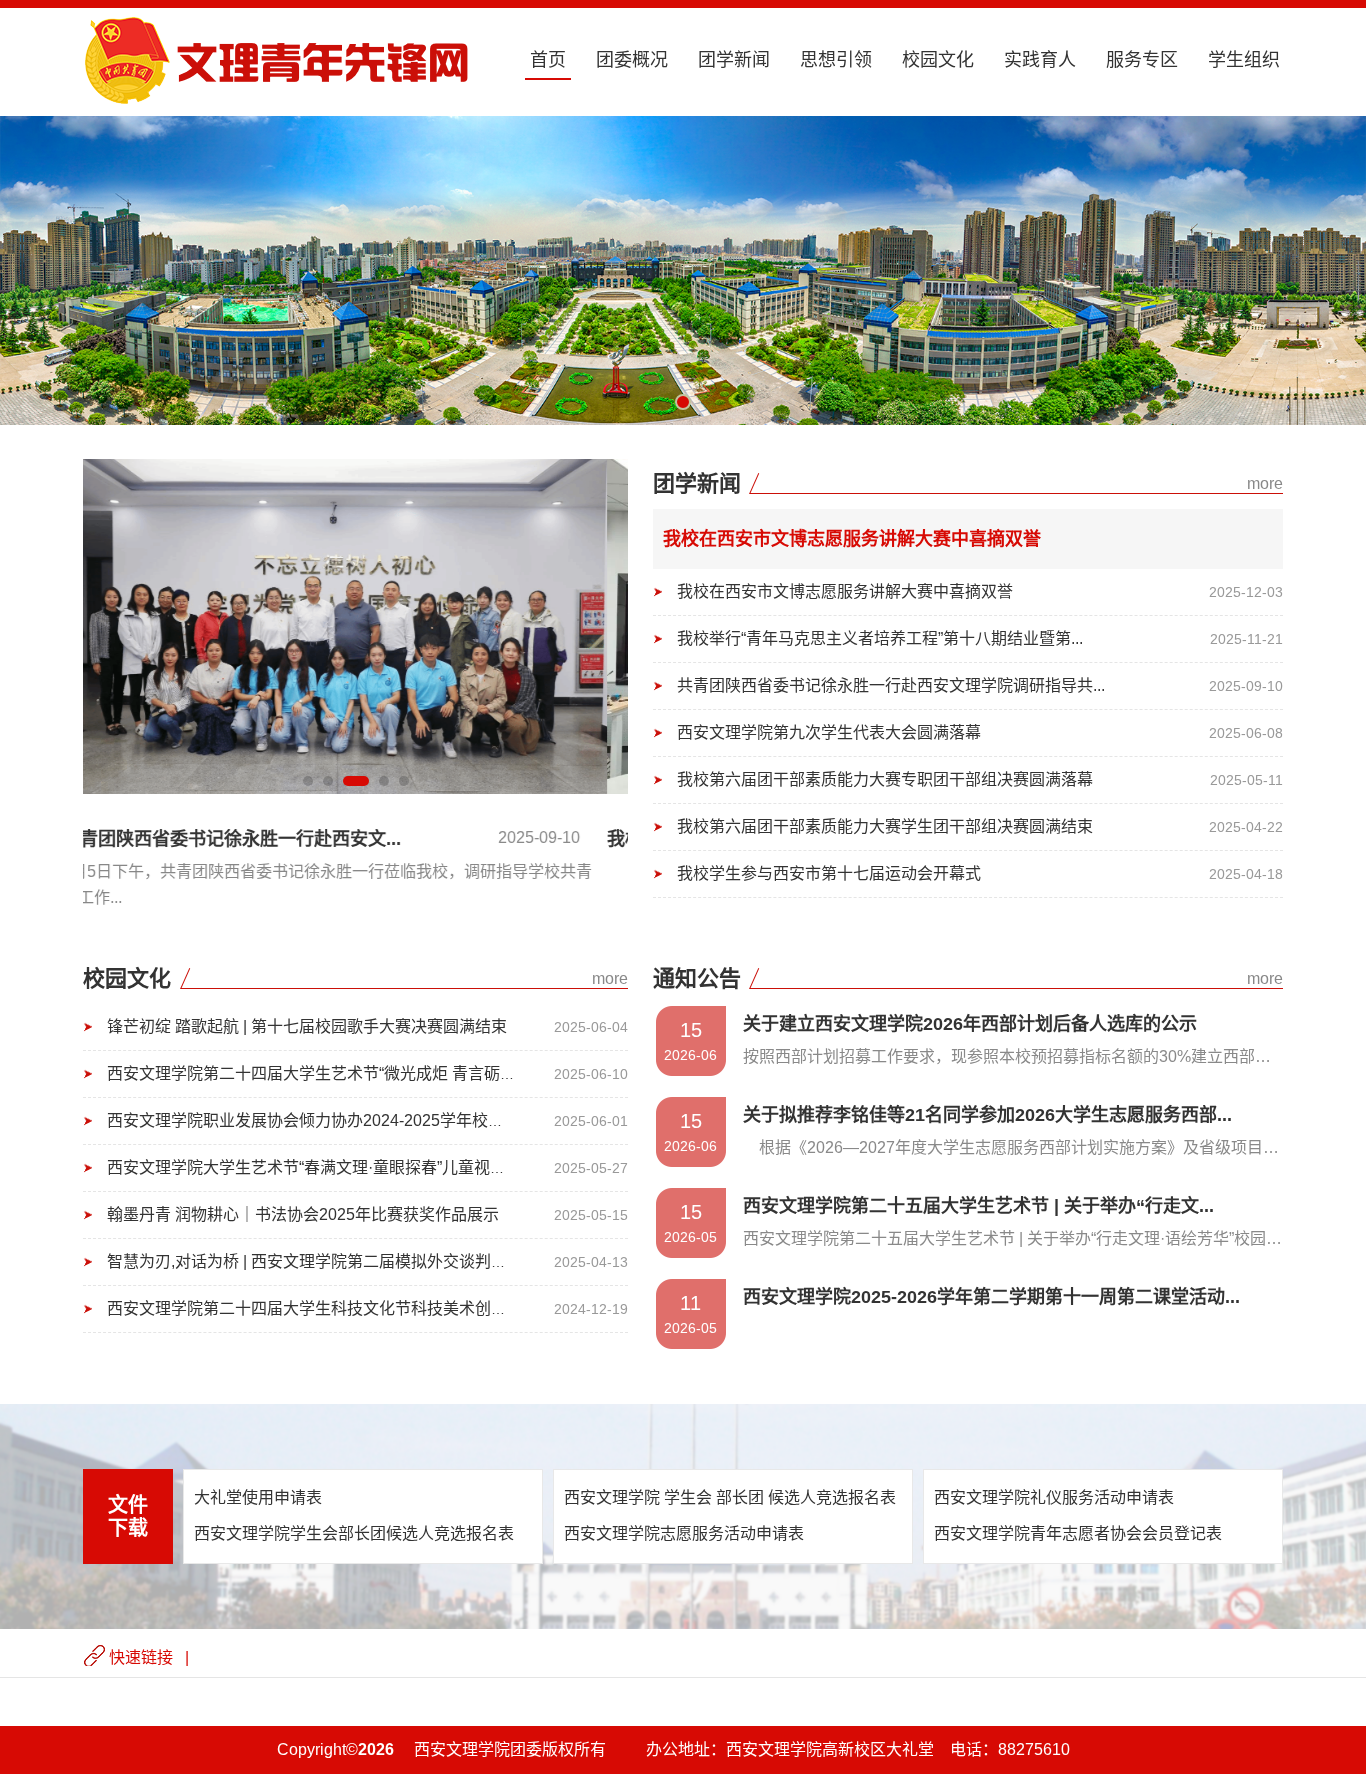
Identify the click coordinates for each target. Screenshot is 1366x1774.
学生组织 (1244, 60)
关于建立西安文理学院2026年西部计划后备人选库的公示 (970, 1024)
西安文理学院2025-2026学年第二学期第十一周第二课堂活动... (991, 1297)
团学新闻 (734, 60)
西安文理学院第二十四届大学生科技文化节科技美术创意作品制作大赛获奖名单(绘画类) (416, 1308)
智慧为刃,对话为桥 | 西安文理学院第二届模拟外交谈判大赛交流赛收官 (355, 1261)
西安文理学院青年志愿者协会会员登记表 (1078, 1533)
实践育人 (1040, 60)
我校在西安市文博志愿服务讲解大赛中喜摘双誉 (852, 539)
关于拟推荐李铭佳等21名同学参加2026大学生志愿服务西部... (987, 1115)
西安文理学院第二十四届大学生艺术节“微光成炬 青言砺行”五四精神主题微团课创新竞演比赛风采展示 (466, 1073)
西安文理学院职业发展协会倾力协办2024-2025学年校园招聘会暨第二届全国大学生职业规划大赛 (449, 1120)
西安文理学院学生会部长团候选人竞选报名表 (354, 1533)
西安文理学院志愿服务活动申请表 (684, 1533)
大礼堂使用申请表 (258, 1497)
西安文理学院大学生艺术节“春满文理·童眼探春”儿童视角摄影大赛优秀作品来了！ (394, 1167)
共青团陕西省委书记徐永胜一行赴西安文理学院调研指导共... (891, 685)
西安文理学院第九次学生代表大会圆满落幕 (829, 732)
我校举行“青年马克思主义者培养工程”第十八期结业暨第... (880, 638)
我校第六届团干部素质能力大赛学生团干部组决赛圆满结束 (885, 826)
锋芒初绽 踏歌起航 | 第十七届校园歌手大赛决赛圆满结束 (307, 1026)
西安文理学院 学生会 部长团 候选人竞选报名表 (730, 1497)
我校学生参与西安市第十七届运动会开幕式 (829, 873)
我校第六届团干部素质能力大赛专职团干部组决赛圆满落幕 (885, 779)
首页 (548, 60)
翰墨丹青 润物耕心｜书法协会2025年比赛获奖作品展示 (303, 1214)
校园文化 (938, 60)
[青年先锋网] (276, 100)
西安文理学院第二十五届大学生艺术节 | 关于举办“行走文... (978, 1206)
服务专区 (1142, 60)
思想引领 (836, 60)
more (1265, 483)
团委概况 (632, 60)
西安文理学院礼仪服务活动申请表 (1054, 1497)
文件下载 (128, 1516)
